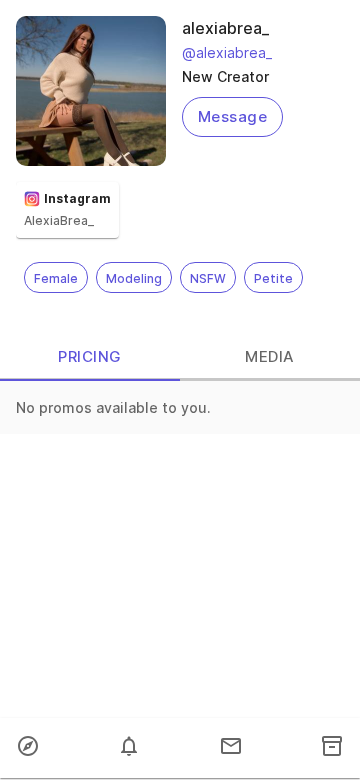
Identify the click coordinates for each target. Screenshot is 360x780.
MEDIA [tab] (269, 356)
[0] (129, 748)
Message (232, 116)
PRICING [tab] (89, 356)
